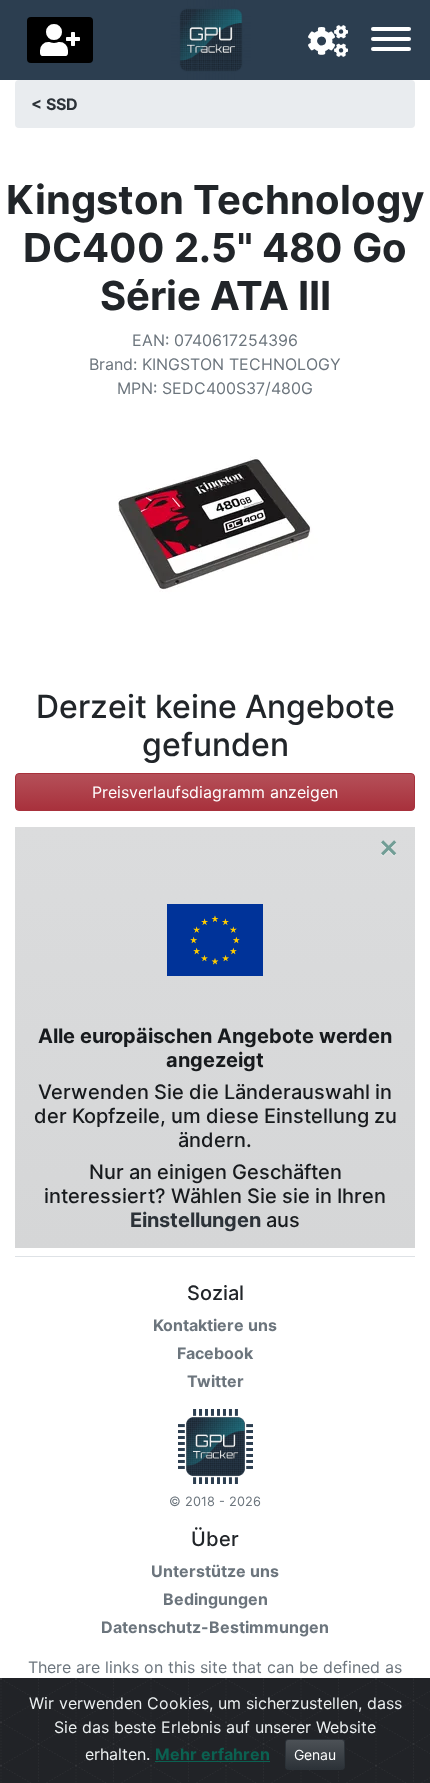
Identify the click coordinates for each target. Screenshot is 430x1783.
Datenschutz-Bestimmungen (215, 1627)
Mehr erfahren (212, 1754)
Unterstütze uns (215, 1571)
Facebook (215, 1353)
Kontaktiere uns (215, 1325)
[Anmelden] (60, 40)
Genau (315, 1754)
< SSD (54, 104)
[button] (328, 42)
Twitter (215, 1381)
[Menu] (391, 42)
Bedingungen (215, 1599)
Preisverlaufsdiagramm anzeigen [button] (215, 792)
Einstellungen (195, 1220)
